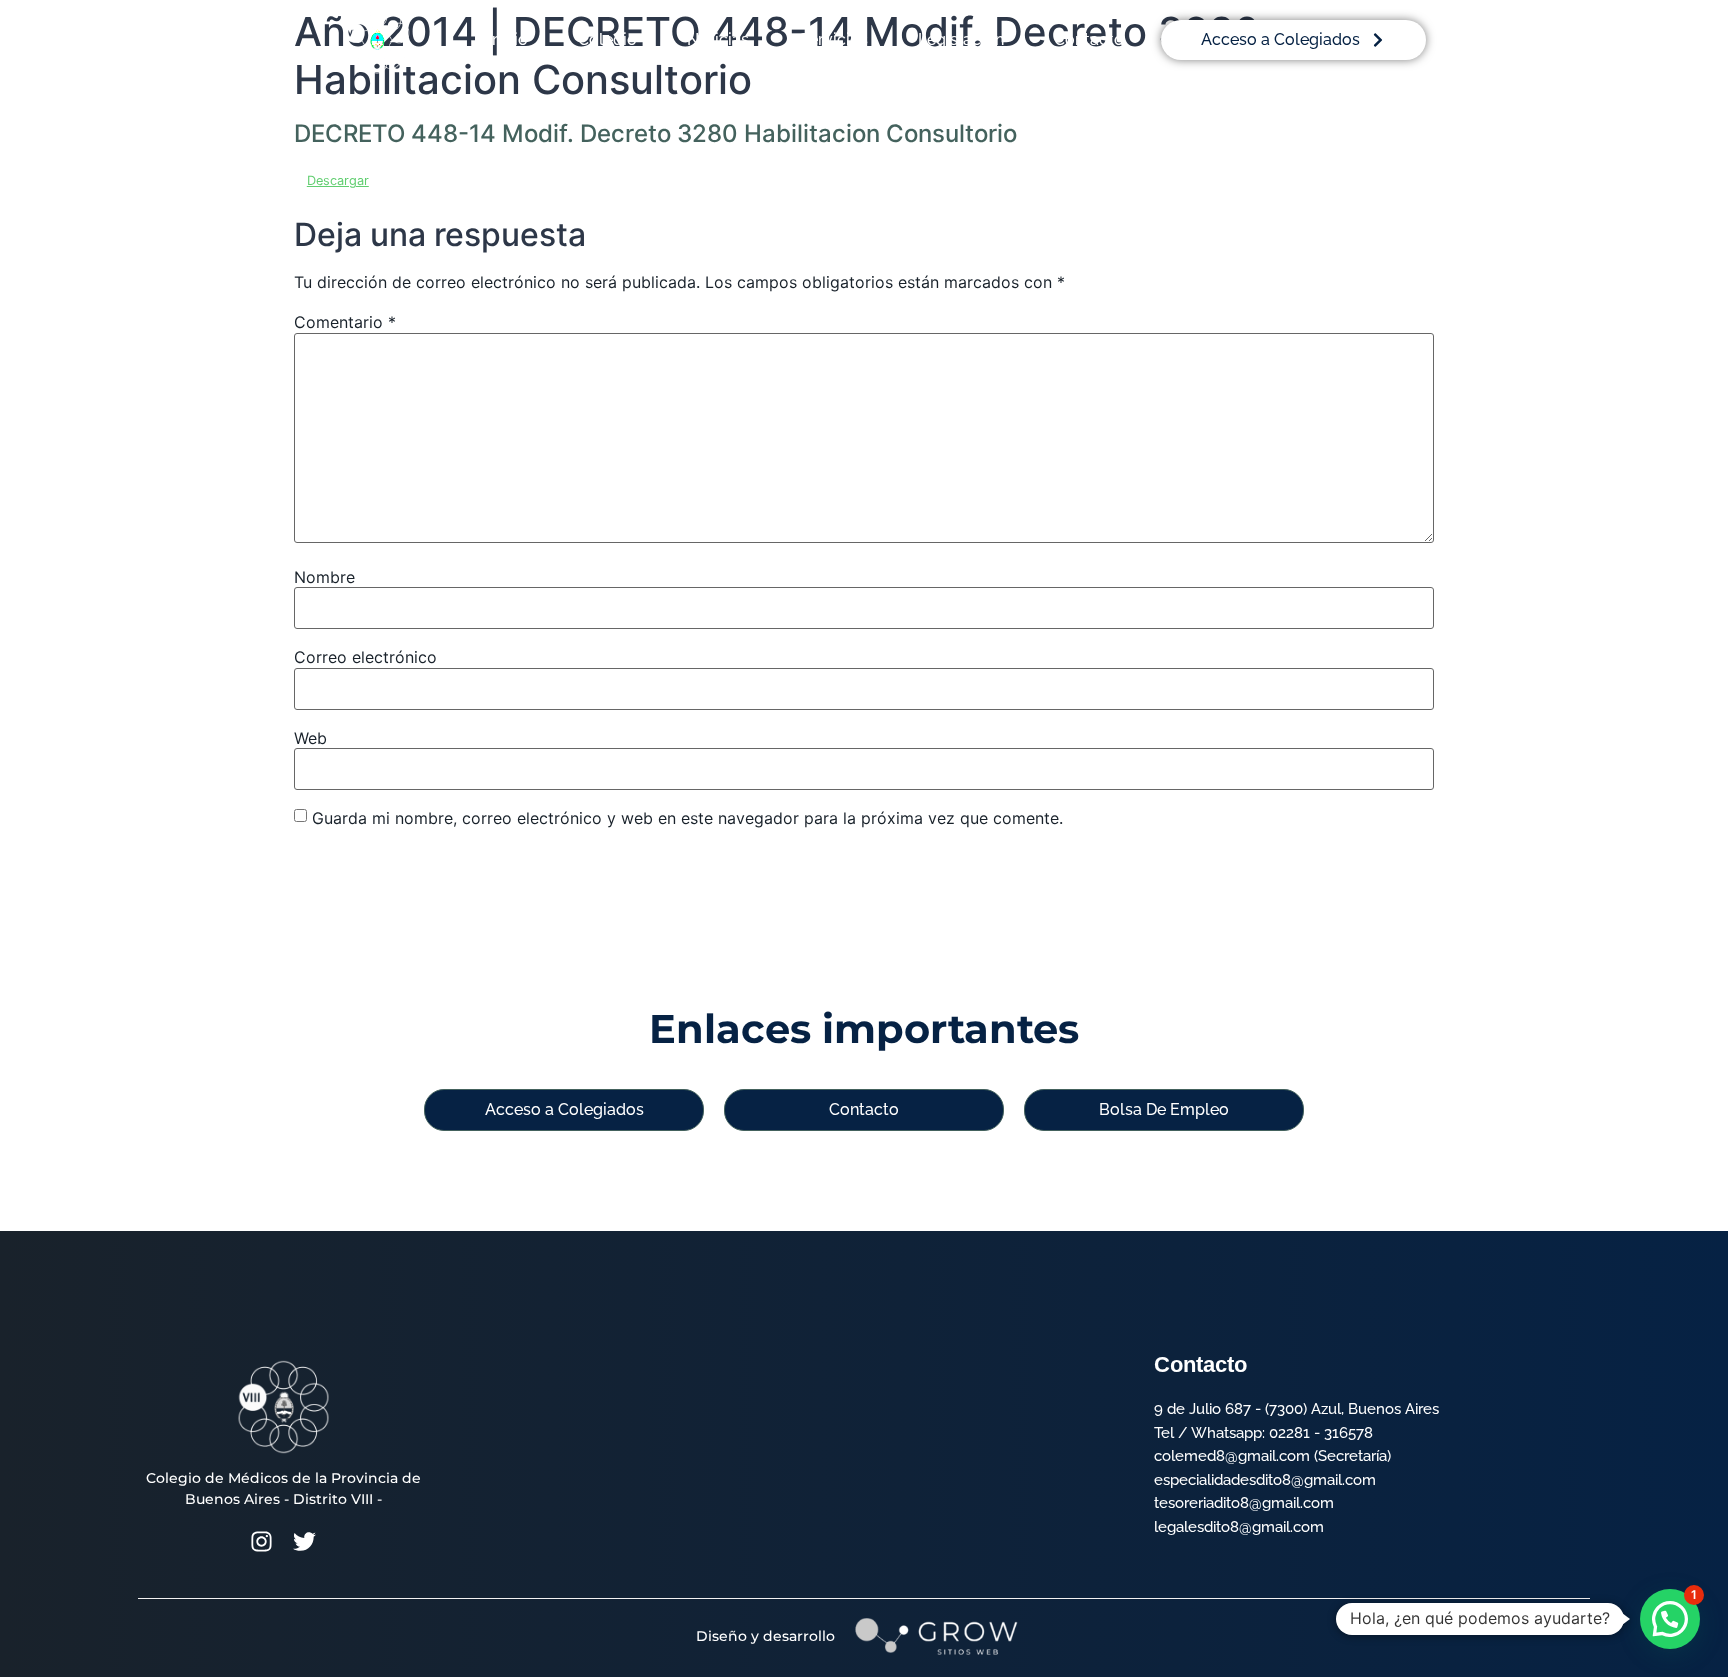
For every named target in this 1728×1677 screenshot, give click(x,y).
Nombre (324, 577)
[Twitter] (304, 1541)
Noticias (718, 39)
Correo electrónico (365, 657)
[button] (1670, 1619)
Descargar (338, 180)
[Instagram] (261, 1541)
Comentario (345, 322)
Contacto (1089, 39)
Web (310, 738)
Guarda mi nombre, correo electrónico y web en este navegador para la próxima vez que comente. (687, 818)
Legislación (961, 39)
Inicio (508, 39)
